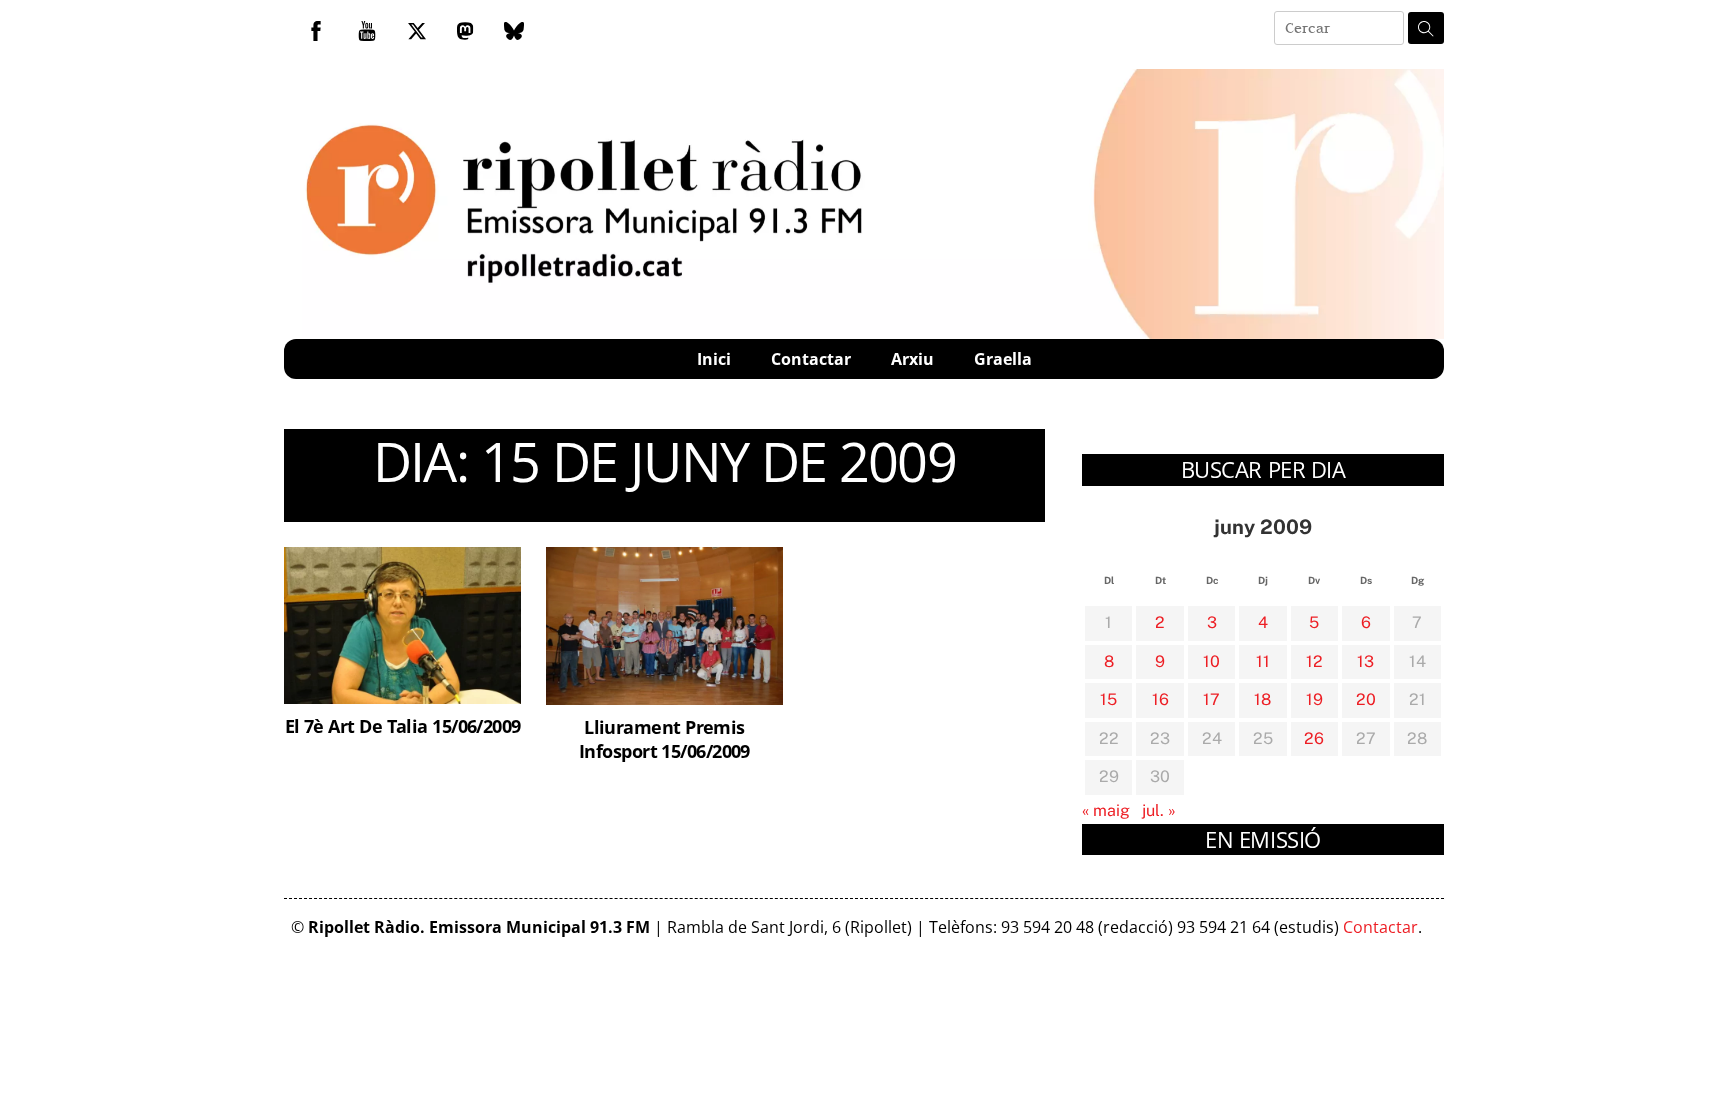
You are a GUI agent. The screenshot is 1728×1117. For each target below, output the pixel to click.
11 (1263, 661)
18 (1262, 699)
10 (1211, 661)
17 (1211, 699)
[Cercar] (1426, 28)
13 (1365, 661)
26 (1314, 738)
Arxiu (912, 359)
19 (1314, 699)
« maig (1106, 810)
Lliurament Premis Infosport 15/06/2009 (664, 738)
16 (1160, 699)
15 (1108, 699)
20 (1366, 699)
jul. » (1159, 810)
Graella (1003, 359)
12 (1314, 661)
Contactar (811, 359)
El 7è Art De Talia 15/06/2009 (403, 725)
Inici (714, 359)
